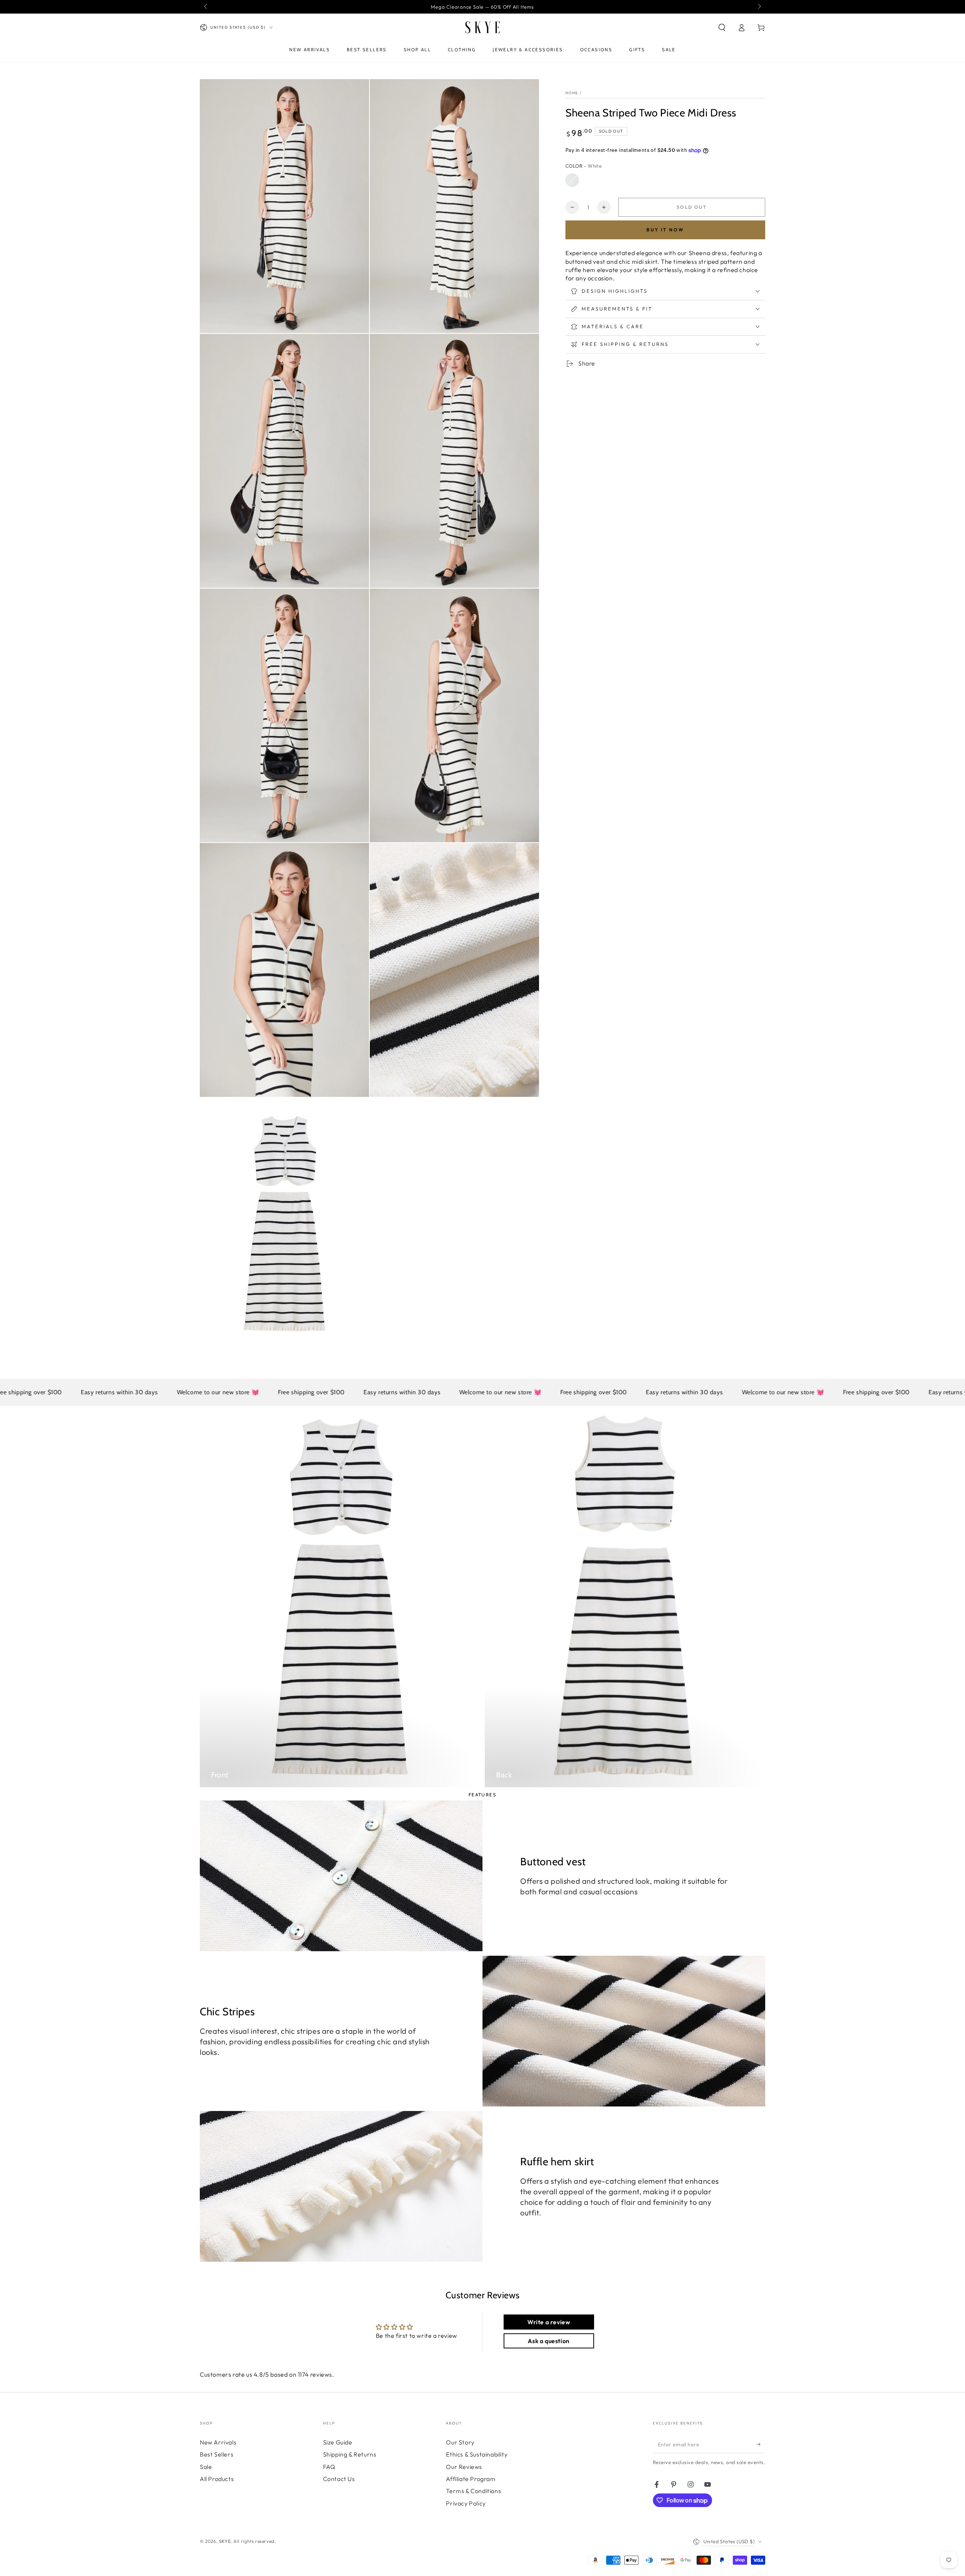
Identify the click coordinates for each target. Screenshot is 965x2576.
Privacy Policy (466, 2503)
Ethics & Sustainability (477, 2454)
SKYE (225, 2541)
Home (572, 93)
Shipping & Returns (350, 2454)
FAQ (329, 2467)
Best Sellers (217, 2454)
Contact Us (339, 2479)
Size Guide (338, 2442)
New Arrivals (218, 2442)
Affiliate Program (471, 2479)
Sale (206, 2467)
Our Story (460, 2442)
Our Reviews (464, 2467)
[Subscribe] (761, 2444)
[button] (722, 28)
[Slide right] (759, 7)
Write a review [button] (549, 2322)
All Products (217, 2479)
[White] (572, 180)
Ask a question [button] (548, 2341)
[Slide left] (206, 7)
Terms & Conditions (473, 2491)
